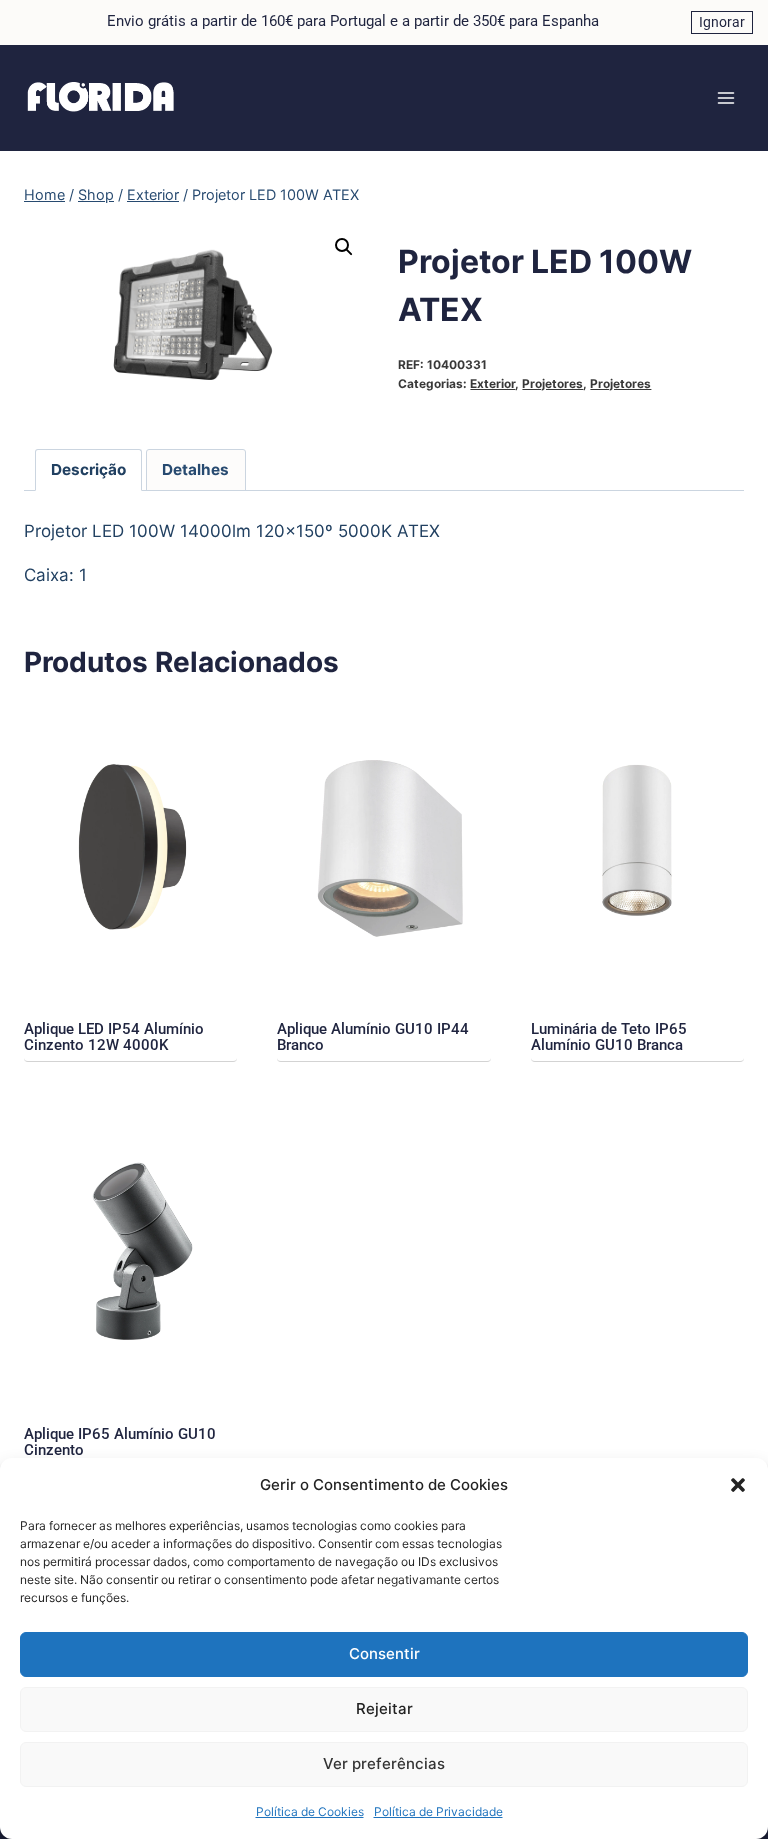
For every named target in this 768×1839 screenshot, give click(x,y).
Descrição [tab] (88, 469)
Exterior (492, 383)
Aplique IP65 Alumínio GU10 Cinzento (120, 1442)
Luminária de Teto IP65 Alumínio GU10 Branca (609, 1037)
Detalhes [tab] (195, 469)
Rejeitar (384, 1708)
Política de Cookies (310, 1811)
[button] (738, 1485)
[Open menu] (725, 97)
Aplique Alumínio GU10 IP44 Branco (373, 1037)
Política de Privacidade (438, 1811)
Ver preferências (384, 1763)
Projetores (552, 383)
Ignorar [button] (722, 22)
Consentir (384, 1653)
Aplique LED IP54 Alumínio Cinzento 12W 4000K (114, 1037)
